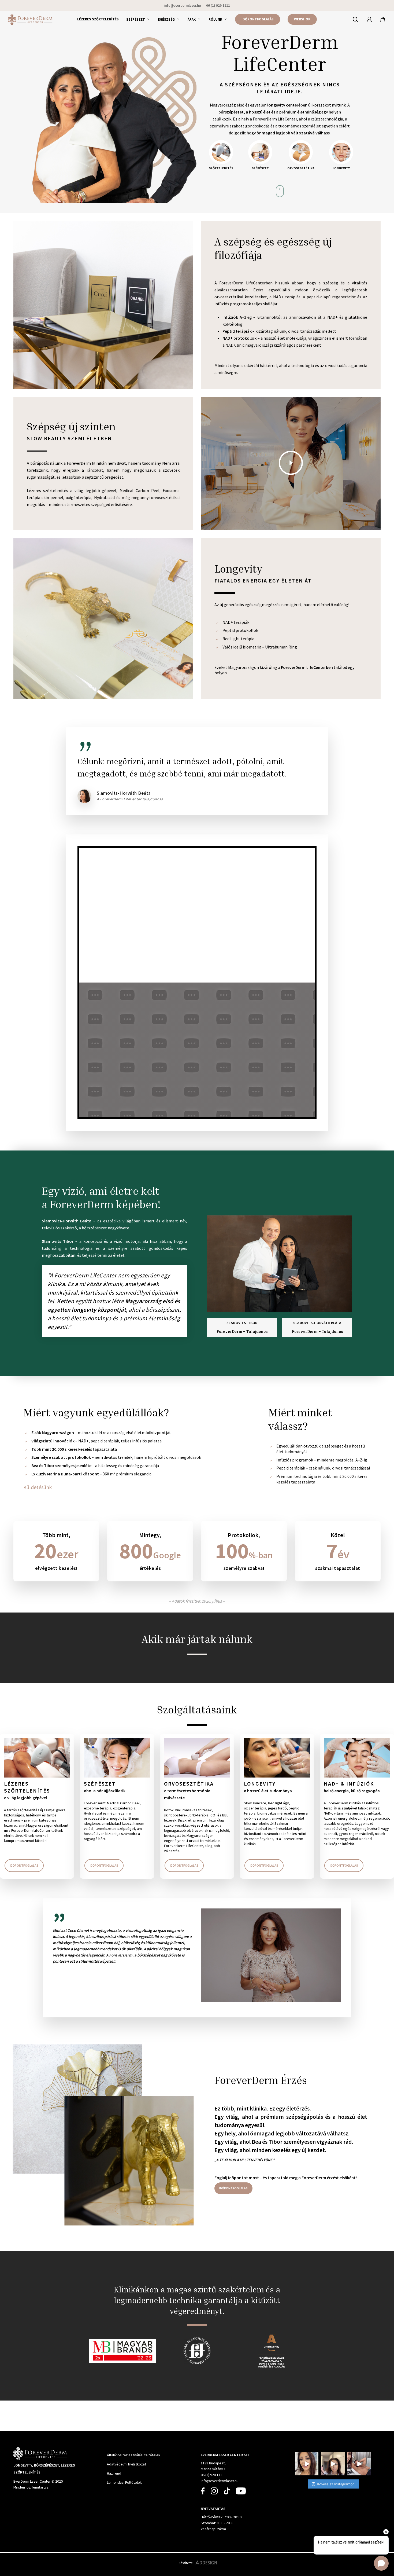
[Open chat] (381, 2563)
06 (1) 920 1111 (212, 2475)
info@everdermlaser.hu (220, 2481)
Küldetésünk (38, 1487)
